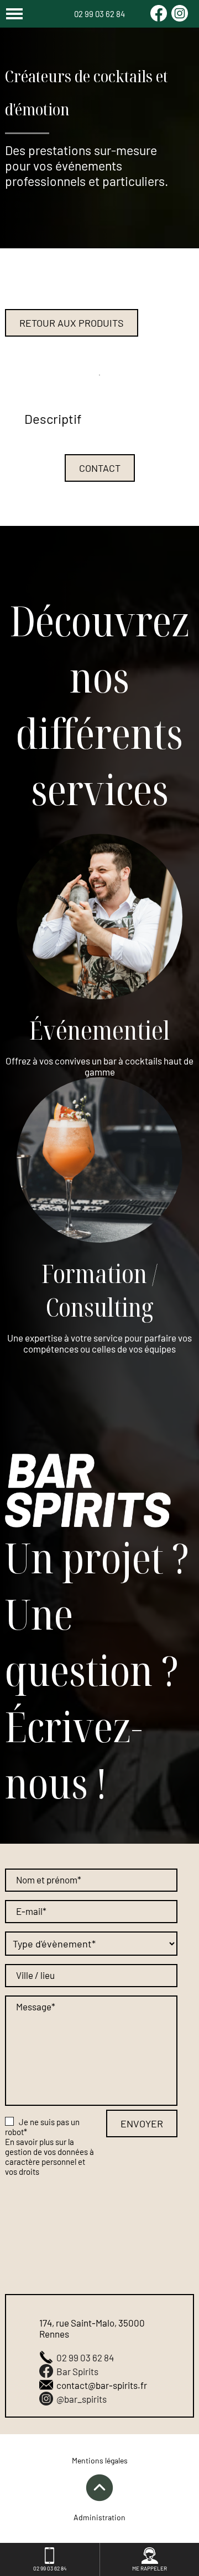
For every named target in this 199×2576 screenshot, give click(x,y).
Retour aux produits (72, 323)
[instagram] (180, 18)
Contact (100, 468)
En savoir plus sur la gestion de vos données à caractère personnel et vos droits (49, 2157)
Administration (99, 2517)
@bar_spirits (82, 2399)
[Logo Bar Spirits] (88, 1491)
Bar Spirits (77, 2371)
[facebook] (159, 18)
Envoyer (142, 2123)
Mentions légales (100, 2460)
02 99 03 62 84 (99, 14)
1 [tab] (99, 375)
